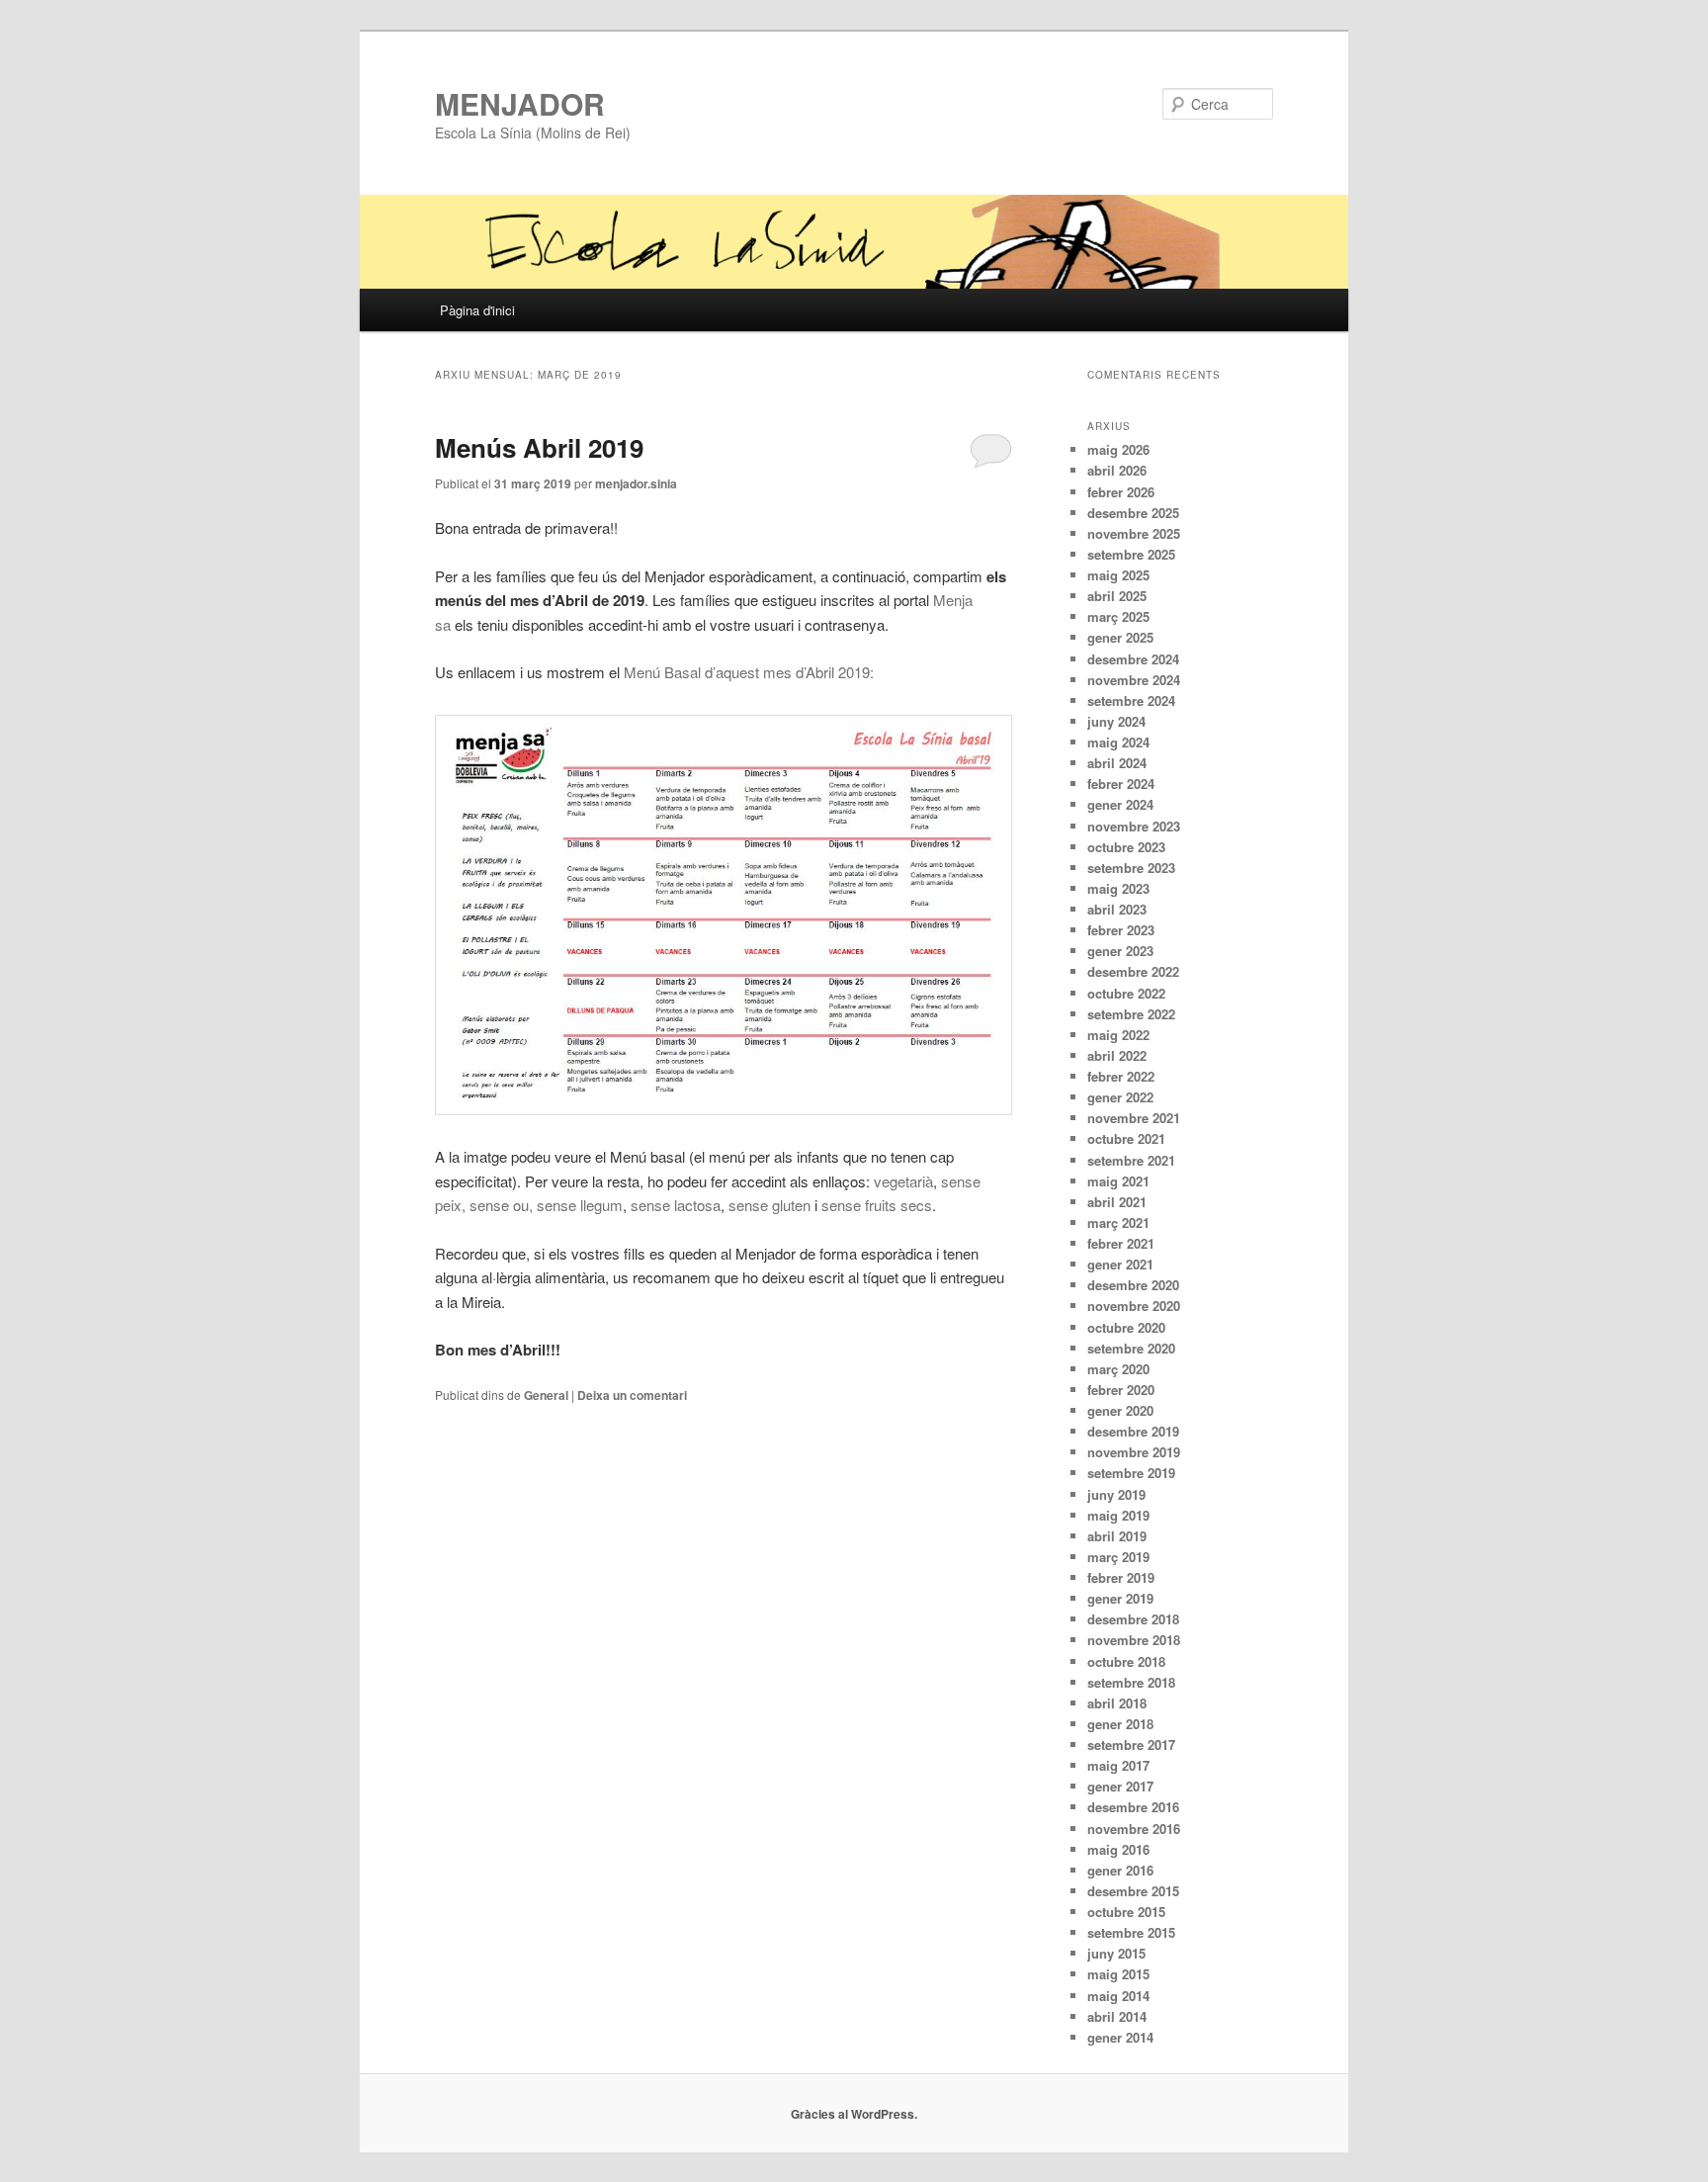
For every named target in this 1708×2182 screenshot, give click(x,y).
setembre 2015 (1131, 1932)
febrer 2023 (1121, 930)
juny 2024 (1116, 721)
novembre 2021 (1134, 1118)
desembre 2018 (1133, 1619)
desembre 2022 (1133, 971)
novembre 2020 (1134, 1306)
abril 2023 (1117, 909)
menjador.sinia (636, 483)
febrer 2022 (1121, 1076)
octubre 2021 (1126, 1138)
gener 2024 (1120, 804)
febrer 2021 (1121, 1243)
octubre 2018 (1126, 1661)
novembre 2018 (1134, 1640)
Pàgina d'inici (477, 310)
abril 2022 (1117, 1055)
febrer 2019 (1121, 1577)
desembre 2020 (1133, 1285)
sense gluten (769, 1205)
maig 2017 (1118, 1765)
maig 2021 (1118, 1181)
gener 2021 (1120, 1264)
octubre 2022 (1126, 993)
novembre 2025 (1134, 533)
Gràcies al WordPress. (854, 2114)
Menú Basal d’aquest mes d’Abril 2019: (749, 672)
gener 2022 (1120, 1097)
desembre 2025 (1133, 513)
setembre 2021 (1131, 1160)
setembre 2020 (1131, 1348)
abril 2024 (1117, 763)
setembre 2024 (1131, 700)
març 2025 (1118, 616)
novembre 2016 (1134, 1829)
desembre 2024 (1133, 659)
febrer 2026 (1121, 492)
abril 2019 (1117, 1536)
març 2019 (1118, 1557)
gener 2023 (1120, 951)
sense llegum (580, 1205)
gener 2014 (1120, 2037)
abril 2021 (1117, 1202)
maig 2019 (1118, 1515)
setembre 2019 (1131, 1473)
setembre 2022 (1131, 1014)
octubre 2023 (1126, 847)
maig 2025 (1118, 575)
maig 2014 (1118, 1996)
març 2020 (1118, 1369)
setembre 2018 (1131, 1682)
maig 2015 (1118, 1974)
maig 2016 (1118, 1849)
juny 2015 (1116, 1953)
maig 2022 (1118, 1035)
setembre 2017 (1131, 1745)
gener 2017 (1120, 1786)
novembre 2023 (1134, 826)
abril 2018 (1117, 1703)
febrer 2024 (1121, 784)
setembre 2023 (1131, 868)
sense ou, (501, 1205)
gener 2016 (1120, 1870)
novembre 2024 (1134, 680)
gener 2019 (1120, 1598)
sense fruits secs (877, 1205)
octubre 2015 (1126, 1912)
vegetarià (903, 1181)
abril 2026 (1117, 470)
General (546, 1395)
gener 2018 (1120, 1724)
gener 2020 (1120, 1410)
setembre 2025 (1131, 554)
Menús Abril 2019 (539, 447)
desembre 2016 (1133, 1807)
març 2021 (1118, 1222)
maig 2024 (1118, 742)
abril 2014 (1117, 2016)
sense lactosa (676, 1205)
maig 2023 (1118, 888)
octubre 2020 (1126, 1327)
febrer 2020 (1121, 1390)
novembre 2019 (1134, 1452)
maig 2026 (1118, 449)
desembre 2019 (1133, 1431)
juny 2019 (1116, 1494)
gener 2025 (1120, 637)
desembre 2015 (1133, 1891)
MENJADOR (520, 103)
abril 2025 (1117, 596)
